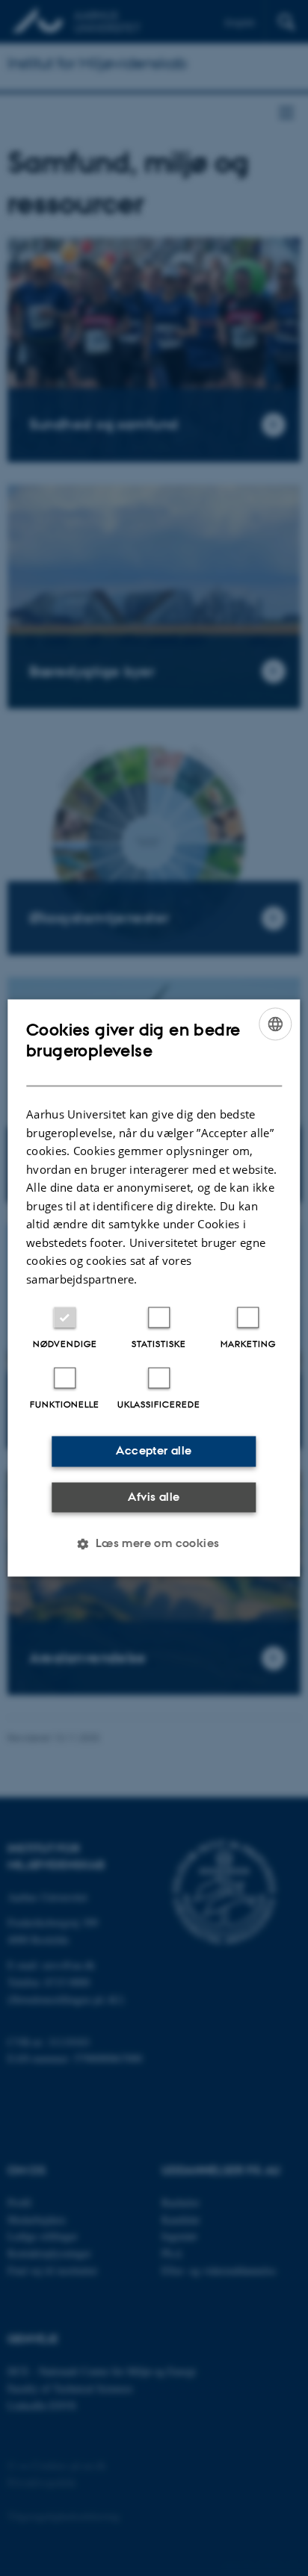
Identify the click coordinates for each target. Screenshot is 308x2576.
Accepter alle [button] (154, 1451)
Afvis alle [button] (154, 1497)
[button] (154, 1544)
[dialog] (154, 1288)
